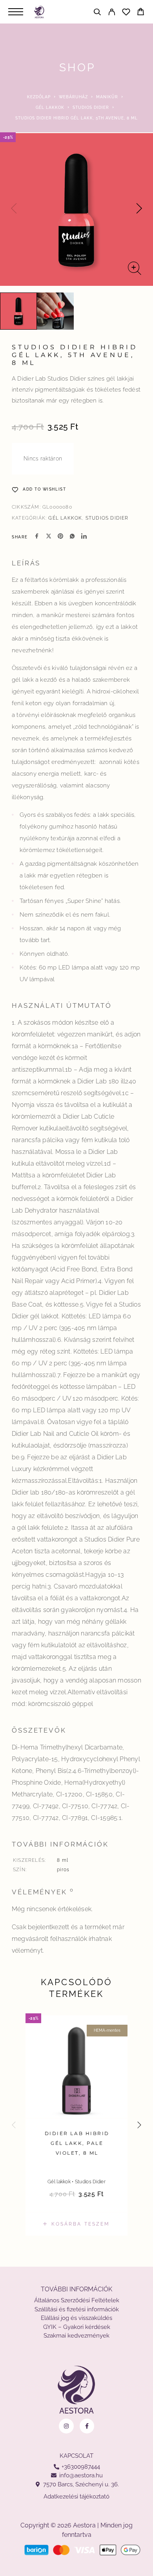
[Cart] (141, 13)
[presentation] (14, 209)
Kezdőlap (39, 97)
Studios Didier (91, 107)
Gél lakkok (50, 107)
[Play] (18, 311)
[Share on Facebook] (37, 537)
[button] (76, 2224)
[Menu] (16, 12)
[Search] (97, 13)
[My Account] (112, 13)
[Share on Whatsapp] (72, 537)
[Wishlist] (126, 13)
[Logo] (39, 12)
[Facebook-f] (87, 2426)
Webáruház (73, 97)
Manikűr (107, 97)
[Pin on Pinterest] (60, 537)
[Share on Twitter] (49, 537)
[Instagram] (66, 2426)
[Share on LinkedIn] (84, 537)
